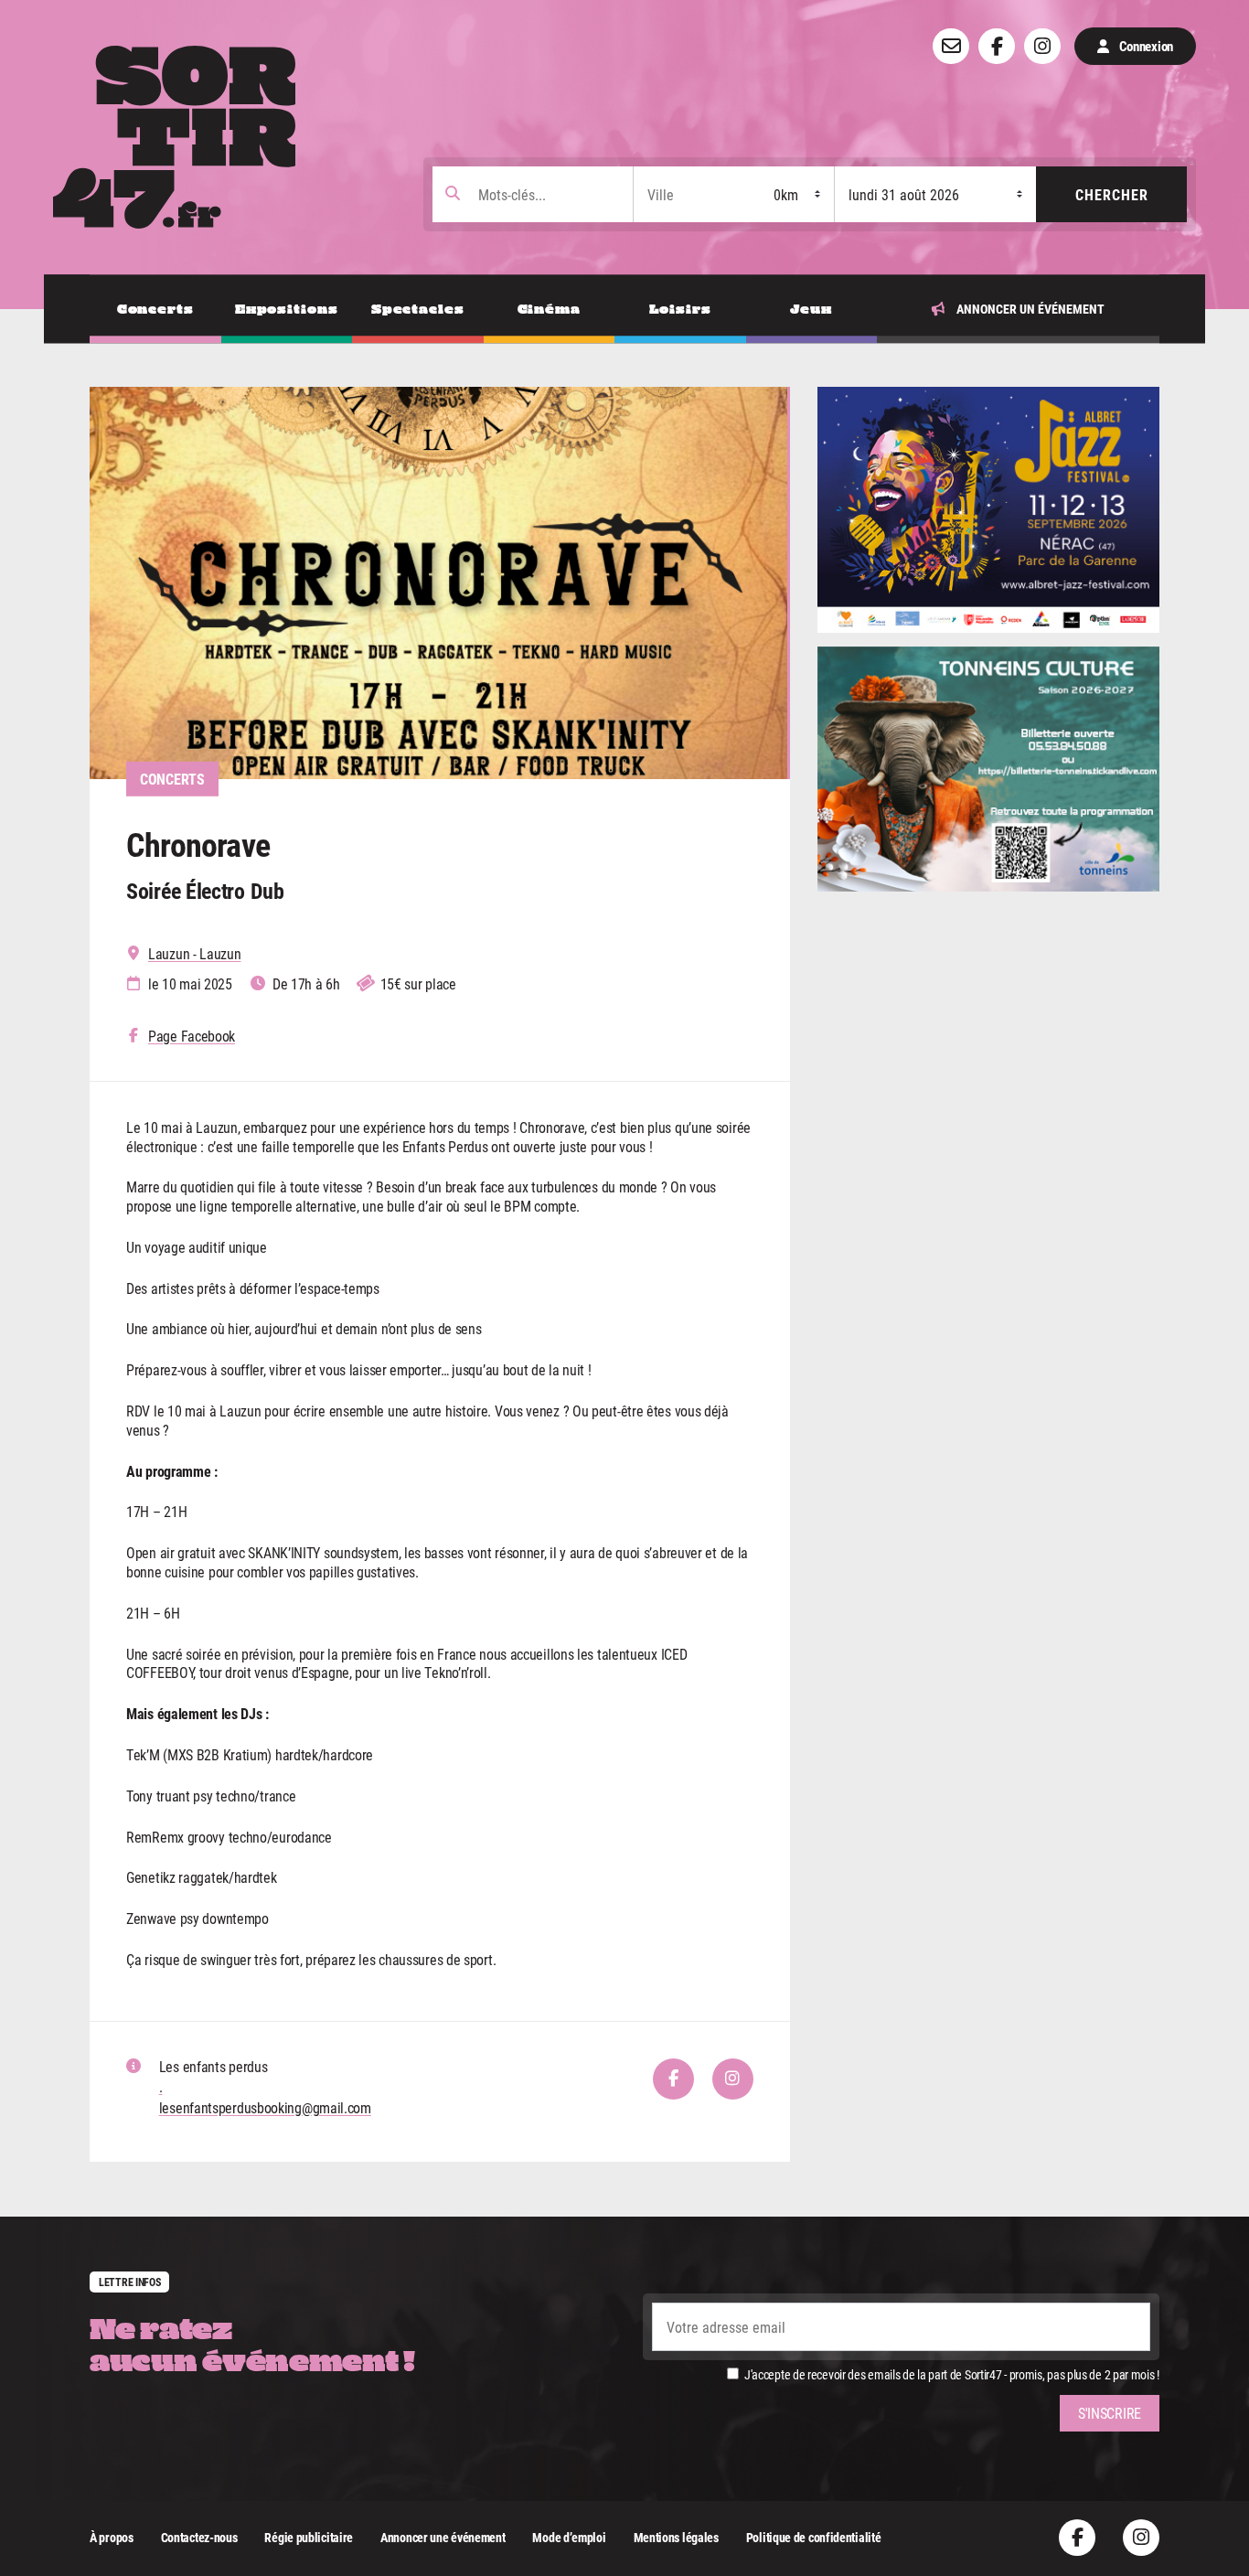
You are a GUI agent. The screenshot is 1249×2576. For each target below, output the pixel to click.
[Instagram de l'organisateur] (733, 2079)
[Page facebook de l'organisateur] (673, 2079)
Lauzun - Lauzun (195, 954)
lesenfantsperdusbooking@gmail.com (265, 2107)
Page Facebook (192, 1036)
